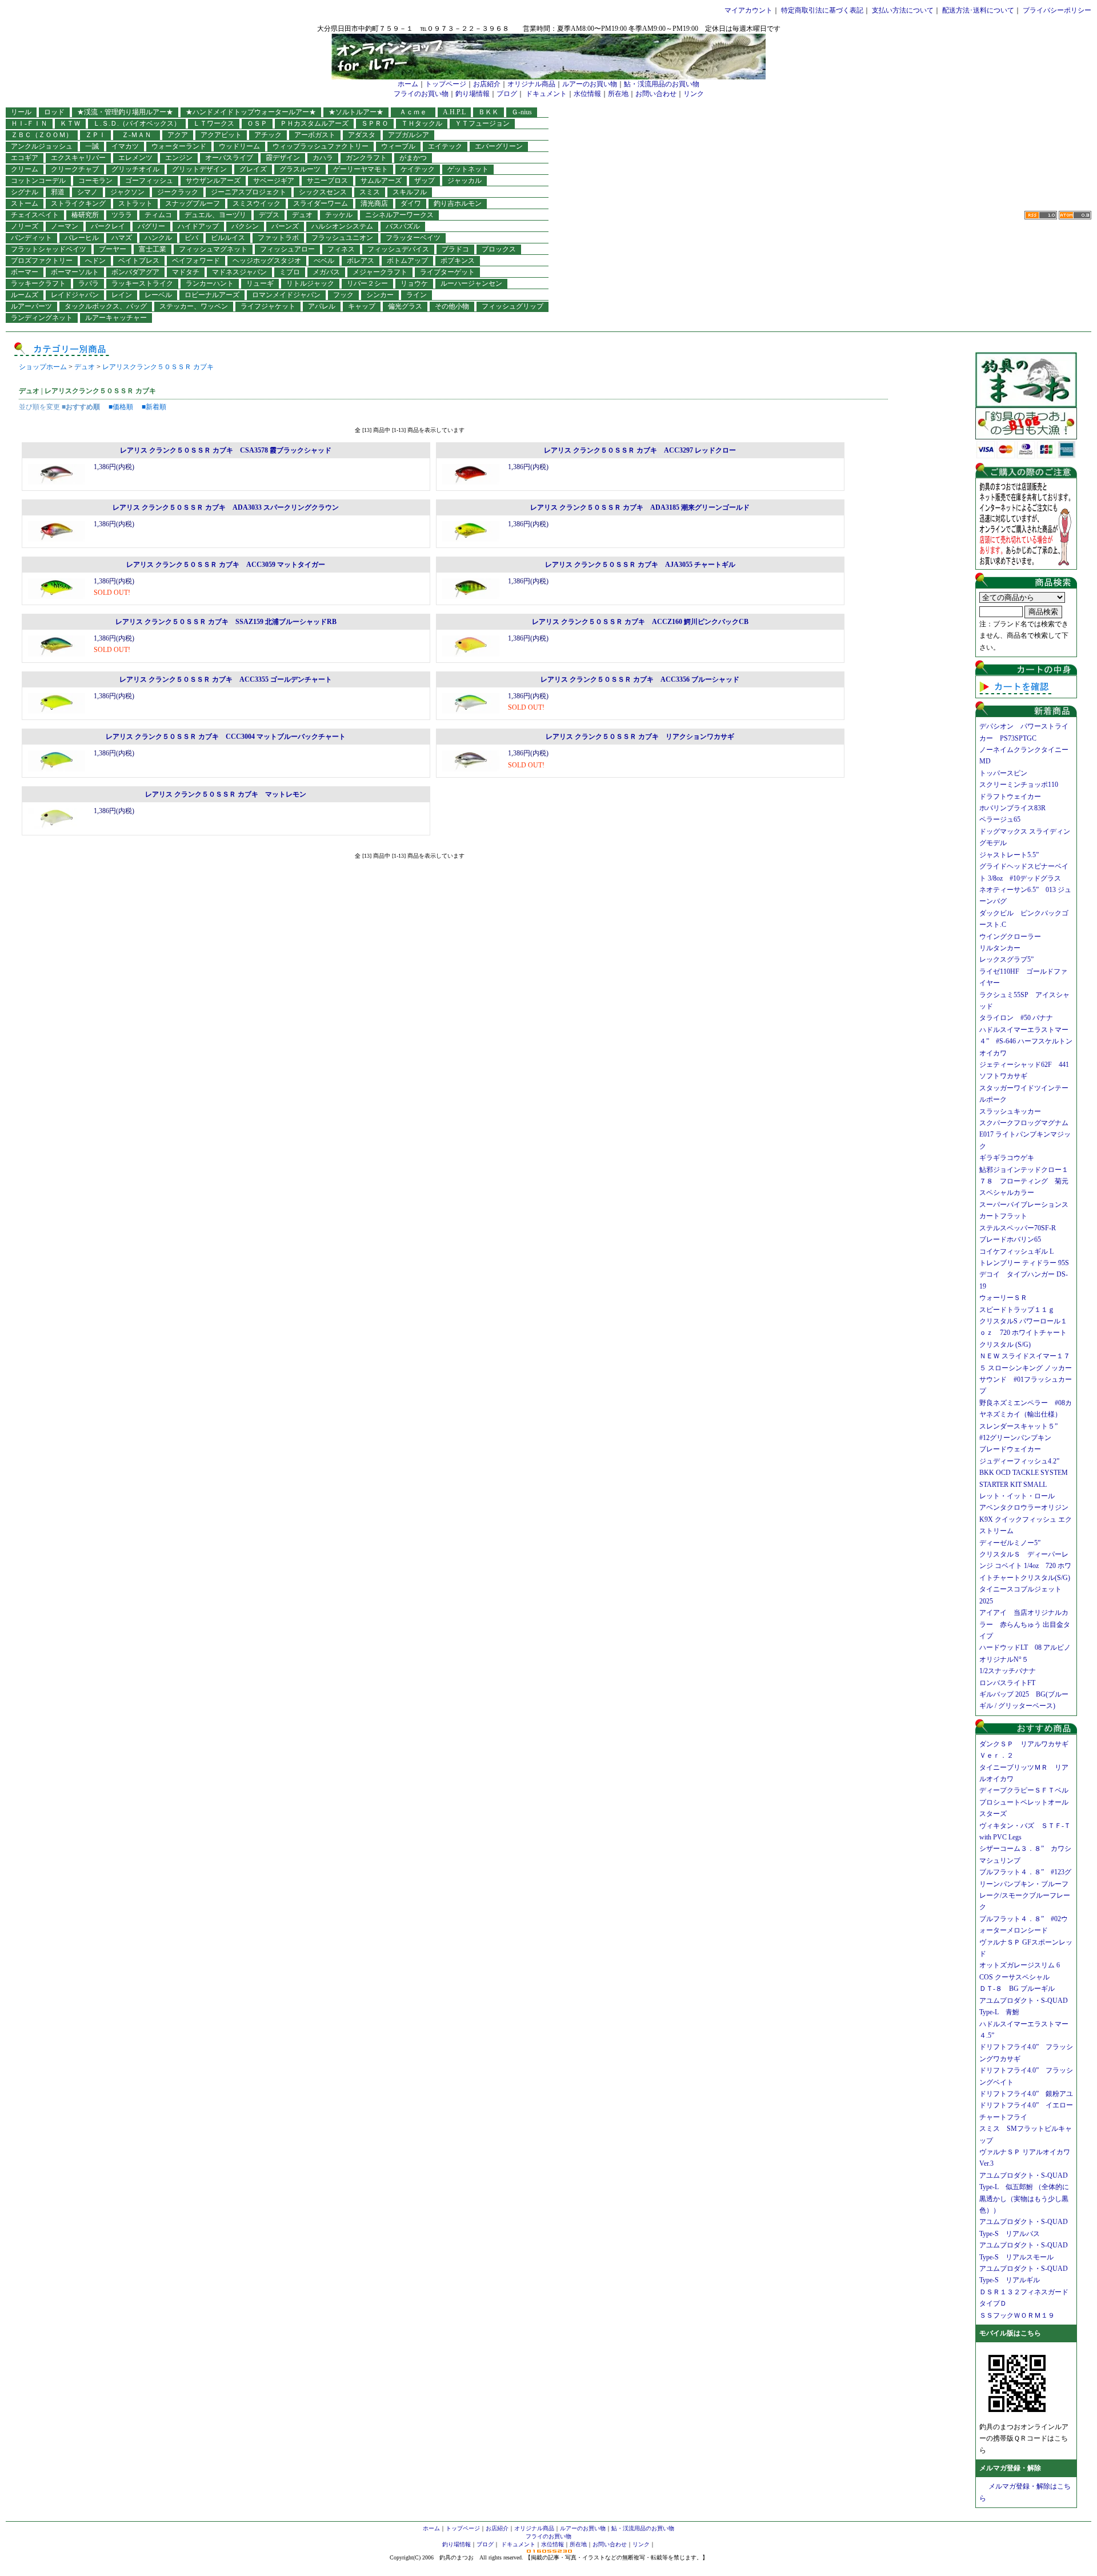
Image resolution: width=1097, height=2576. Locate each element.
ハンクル (158, 238)
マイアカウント (748, 10)
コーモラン (95, 181)
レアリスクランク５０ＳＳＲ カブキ (158, 367)
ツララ (122, 215)
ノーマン (65, 226)
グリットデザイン (199, 169)
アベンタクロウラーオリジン (1027, 1507)
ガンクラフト (366, 158)
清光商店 (374, 203)
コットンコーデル (38, 181)
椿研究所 (85, 215)
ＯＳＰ (257, 123)
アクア (178, 135)
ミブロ (290, 272)
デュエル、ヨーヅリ (215, 215)
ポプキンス (458, 261)
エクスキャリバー (78, 158)
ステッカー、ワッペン (194, 306)
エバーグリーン (499, 146)
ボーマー (25, 272)
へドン (95, 261)
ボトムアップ (407, 261)
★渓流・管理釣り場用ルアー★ (125, 112)
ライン (417, 295)
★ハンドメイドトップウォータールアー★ (251, 112)
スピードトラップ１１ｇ (1020, 1310)
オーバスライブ (229, 158)
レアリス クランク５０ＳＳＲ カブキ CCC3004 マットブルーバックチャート (226, 737)
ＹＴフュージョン (482, 123)
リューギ (260, 283)
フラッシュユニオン (342, 238)
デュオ (302, 215)
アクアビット (221, 135)
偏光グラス (405, 306)
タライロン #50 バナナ (1016, 1018)
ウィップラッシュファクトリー (321, 146)
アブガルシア (409, 135)
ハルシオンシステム (342, 226)
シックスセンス (323, 192)
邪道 (58, 192)
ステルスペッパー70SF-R (1018, 1228)
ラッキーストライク (142, 283)
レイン (122, 295)
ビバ (191, 238)
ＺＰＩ (95, 135)
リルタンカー (1000, 948)
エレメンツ (135, 158)
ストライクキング (78, 203)
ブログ (507, 94)
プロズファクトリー (42, 261)
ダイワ (411, 203)
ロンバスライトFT (1007, 1683)
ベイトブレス (139, 261)
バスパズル (403, 226)
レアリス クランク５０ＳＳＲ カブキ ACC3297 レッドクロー (640, 450)
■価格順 (121, 407)
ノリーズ (25, 226)
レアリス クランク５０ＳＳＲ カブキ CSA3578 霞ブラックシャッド (226, 450)
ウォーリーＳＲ (1007, 1298)
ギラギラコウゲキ (1010, 1158)
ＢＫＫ (489, 112)
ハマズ (122, 238)
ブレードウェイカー (1010, 1449)
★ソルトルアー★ (356, 112)
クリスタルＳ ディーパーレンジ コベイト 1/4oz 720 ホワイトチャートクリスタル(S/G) (1025, 1566)
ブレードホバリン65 (1010, 1239)
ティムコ (158, 215)
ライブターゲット (447, 272)
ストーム (25, 203)
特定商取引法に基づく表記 (822, 10)
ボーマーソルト (75, 272)
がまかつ (413, 158)
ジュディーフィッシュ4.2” (1019, 1461)
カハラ (323, 158)
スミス (370, 192)
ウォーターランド (179, 146)
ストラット (135, 203)
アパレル (322, 306)
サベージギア (274, 181)
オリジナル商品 (531, 84)
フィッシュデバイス (398, 249)
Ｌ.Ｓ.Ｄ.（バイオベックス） (137, 123)
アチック (268, 135)
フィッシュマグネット (213, 249)
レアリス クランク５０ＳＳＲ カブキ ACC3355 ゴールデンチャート (226, 679)
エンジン (179, 158)
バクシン (245, 226)
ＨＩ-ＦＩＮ (29, 123)
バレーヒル (82, 238)
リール (21, 112)
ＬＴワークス (214, 123)
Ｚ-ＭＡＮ (140, 135)
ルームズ (25, 295)
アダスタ (362, 135)
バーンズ (285, 226)
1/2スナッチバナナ (1008, 1671)
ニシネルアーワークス (399, 215)
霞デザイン (283, 158)
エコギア (25, 158)
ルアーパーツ (31, 306)
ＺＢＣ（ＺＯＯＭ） (42, 135)
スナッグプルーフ (193, 203)
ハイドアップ (198, 226)
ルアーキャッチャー (116, 318)
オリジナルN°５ (1004, 1659)
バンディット (31, 238)
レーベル (158, 295)
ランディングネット (42, 318)
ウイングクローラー (1010, 937)
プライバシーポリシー (1057, 10)
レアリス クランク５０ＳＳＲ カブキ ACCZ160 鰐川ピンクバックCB (640, 622)
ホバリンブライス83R (1012, 808)
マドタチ (186, 272)
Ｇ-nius (522, 112)
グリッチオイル (135, 169)
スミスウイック (257, 203)
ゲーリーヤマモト (361, 169)
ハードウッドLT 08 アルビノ (1025, 1647)
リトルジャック (310, 283)
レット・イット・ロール (1017, 1496)
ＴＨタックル (422, 123)
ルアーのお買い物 (590, 84)
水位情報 (587, 94)
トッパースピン (1003, 773)
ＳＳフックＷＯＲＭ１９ (1017, 2315)
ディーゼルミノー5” (1013, 1543)
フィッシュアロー (287, 249)
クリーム (25, 169)
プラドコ (455, 249)
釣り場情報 (473, 94)
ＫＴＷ (70, 123)
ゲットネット (468, 169)
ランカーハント (210, 283)
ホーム (408, 84)
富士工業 (153, 249)
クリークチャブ (75, 169)
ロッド (54, 112)
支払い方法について (903, 10)
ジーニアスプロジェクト (249, 192)
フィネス (341, 249)
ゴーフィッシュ (149, 181)
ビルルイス (228, 238)
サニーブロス (327, 181)
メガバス (326, 272)
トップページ (446, 84)
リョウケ (414, 283)
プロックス (499, 249)
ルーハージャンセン (471, 283)
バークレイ (108, 226)
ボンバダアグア (135, 272)
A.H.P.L (454, 112)
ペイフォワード (196, 261)
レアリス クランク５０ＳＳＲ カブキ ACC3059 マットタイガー (226, 565)
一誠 (92, 146)
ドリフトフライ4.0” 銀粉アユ (1026, 2094)
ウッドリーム (239, 146)
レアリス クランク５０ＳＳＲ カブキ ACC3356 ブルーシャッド (640, 679)
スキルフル (410, 192)
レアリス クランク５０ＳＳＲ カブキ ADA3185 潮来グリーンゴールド (640, 507)
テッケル (339, 215)
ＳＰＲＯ (375, 123)
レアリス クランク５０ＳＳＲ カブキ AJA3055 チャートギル (640, 565)
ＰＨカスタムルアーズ (314, 123)
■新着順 (154, 407)
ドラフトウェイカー (1010, 797)
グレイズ (253, 169)
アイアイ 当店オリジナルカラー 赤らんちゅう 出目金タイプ (1025, 1624)
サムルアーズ (381, 181)
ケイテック (418, 169)
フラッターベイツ (413, 238)
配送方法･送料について (978, 10)
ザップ (425, 181)
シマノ (87, 192)
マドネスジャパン (239, 272)
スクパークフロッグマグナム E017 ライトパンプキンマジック (1027, 1135)
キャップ (362, 306)
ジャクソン (127, 192)
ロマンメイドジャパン (286, 295)
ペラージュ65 (1000, 819)
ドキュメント (546, 94)
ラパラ (89, 283)
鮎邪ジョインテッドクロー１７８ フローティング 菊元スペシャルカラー (1024, 1181)
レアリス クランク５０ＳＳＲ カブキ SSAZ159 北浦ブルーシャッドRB (226, 622)
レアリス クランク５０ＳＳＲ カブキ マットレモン (226, 794)
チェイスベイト (35, 215)
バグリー (151, 226)
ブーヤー (113, 249)
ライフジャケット (268, 306)
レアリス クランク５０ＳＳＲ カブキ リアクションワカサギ (640, 737)
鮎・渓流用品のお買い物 (662, 84)
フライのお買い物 (421, 94)
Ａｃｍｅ (417, 112)
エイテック (445, 146)
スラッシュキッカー (1010, 1111)
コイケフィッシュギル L (1016, 1251)
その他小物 (452, 306)
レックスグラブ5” (1010, 959)
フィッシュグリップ (513, 306)
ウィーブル (398, 146)
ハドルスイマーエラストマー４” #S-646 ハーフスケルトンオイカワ (1026, 1041)
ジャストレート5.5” (1009, 855)
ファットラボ (278, 238)
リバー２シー (367, 283)
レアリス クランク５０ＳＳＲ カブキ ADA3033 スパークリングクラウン (226, 507)
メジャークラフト (380, 272)
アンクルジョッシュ (42, 146)
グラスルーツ (300, 169)
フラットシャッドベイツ (49, 249)
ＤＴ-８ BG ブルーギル (1017, 1989)
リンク (694, 94)
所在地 (618, 94)
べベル (324, 261)
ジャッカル (465, 181)
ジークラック (178, 192)
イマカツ (125, 146)
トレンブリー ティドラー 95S (1024, 1263)
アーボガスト (315, 135)
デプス (269, 215)
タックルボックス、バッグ (106, 306)
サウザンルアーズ (213, 181)
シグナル (25, 192)
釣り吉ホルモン (458, 203)
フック (343, 295)
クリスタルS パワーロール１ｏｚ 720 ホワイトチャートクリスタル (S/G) (1023, 1333)
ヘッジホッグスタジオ (267, 261)
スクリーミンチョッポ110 (1019, 785)
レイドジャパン (75, 295)
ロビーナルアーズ (212, 295)
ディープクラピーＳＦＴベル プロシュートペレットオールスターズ (1027, 1802)
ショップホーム (43, 367)
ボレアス (361, 261)
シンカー (380, 295)
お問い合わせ (656, 94)
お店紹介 (487, 84)
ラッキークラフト (38, 283)
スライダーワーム (321, 203)
